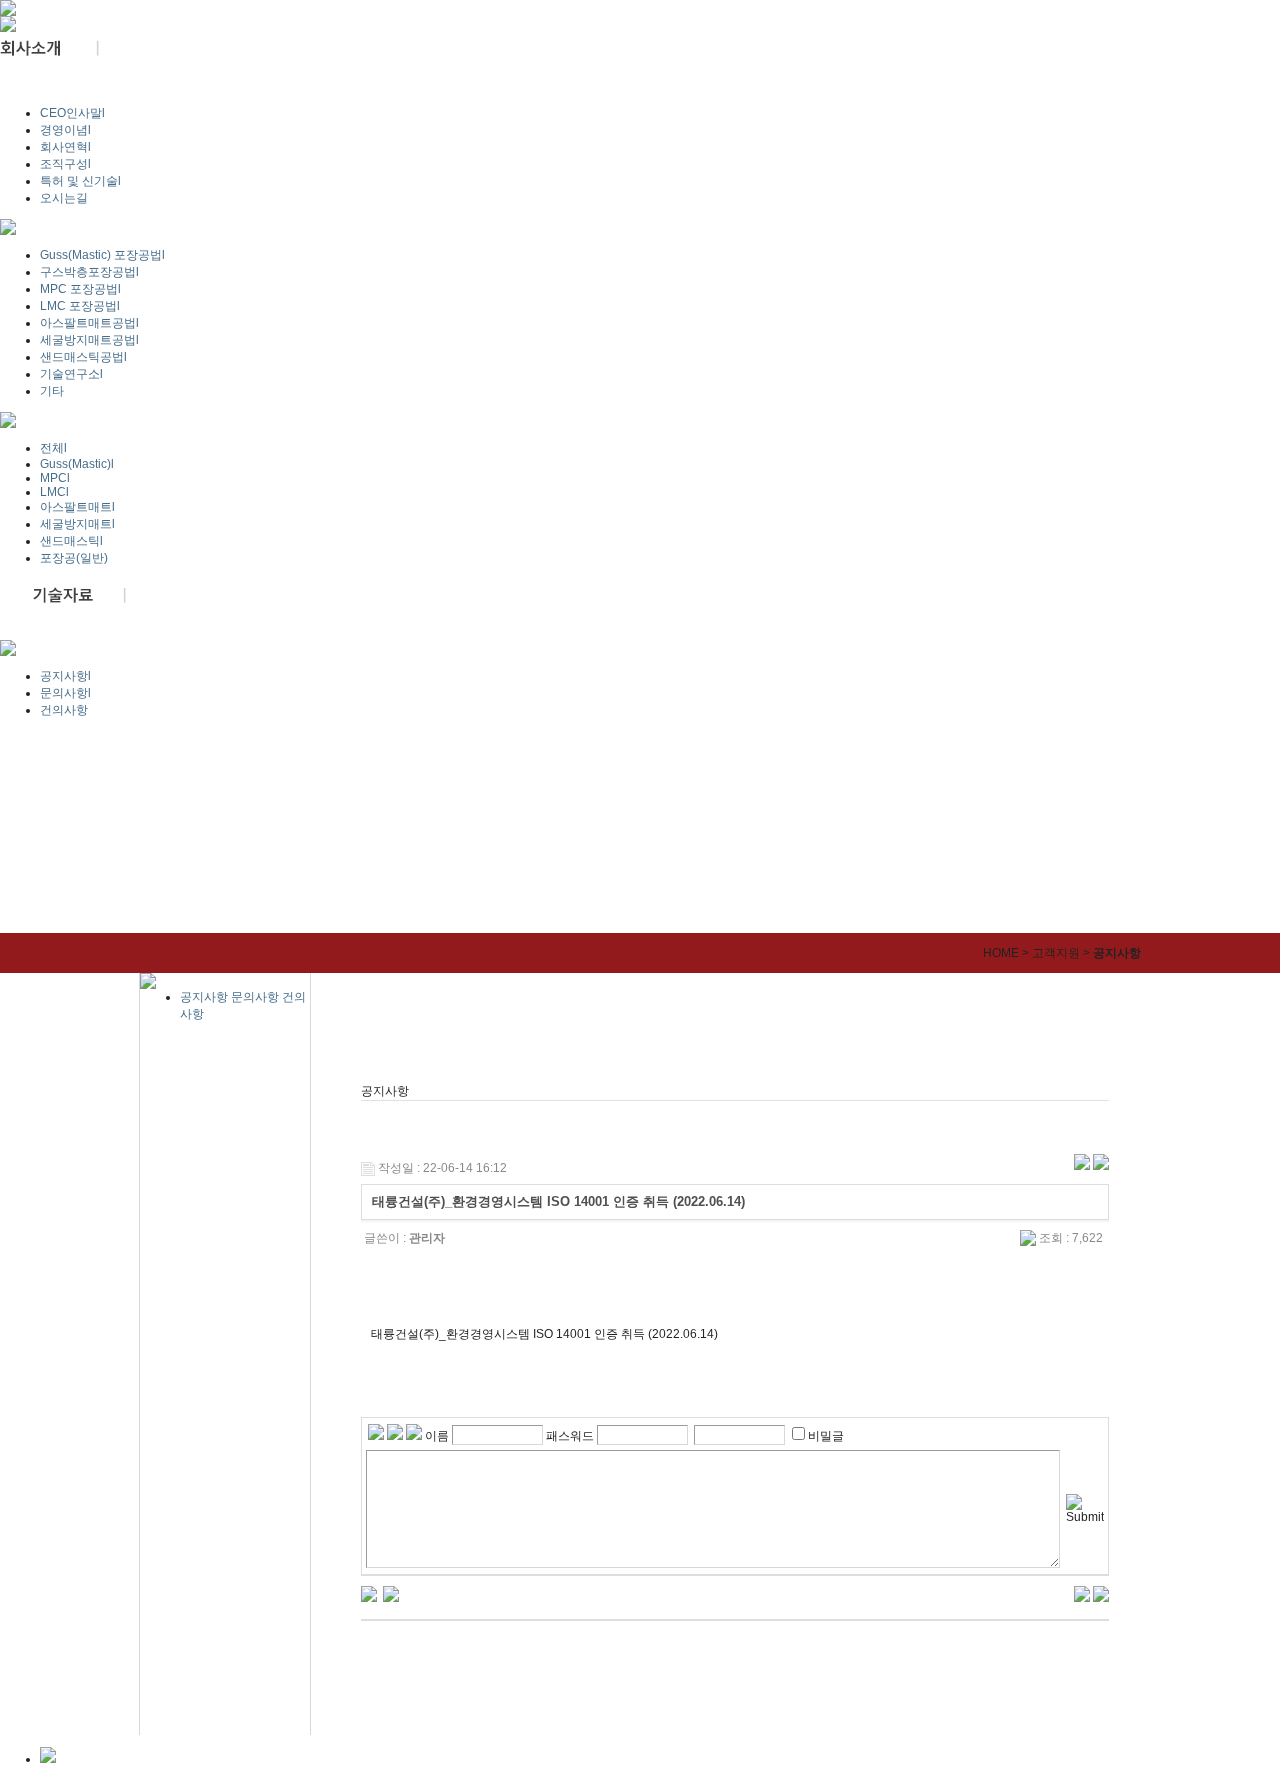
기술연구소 (71, 374)
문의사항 (65, 693)
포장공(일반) (74, 558)
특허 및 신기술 (80, 181)
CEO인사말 (72, 113)
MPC (55, 478)
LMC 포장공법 (80, 306)
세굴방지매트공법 (89, 340)
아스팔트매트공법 (89, 323)
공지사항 (65, 676)
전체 (53, 448)
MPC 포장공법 (80, 289)
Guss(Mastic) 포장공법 (102, 255)
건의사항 (64, 710)
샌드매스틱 (71, 541)
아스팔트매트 (77, 507)
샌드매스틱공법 (83, 357)
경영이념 (65, 130)
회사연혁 (65, 147)
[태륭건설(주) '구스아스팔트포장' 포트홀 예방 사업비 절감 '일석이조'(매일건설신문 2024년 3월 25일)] (369, 1593)
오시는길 (64, 198)
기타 (52, 391)
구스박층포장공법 (89, 272)
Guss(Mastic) (77, 464)
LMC (54, 492)
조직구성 (65, 164)
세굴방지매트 (77, 524)
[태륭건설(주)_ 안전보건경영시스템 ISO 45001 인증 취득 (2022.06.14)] (391, 1593)
